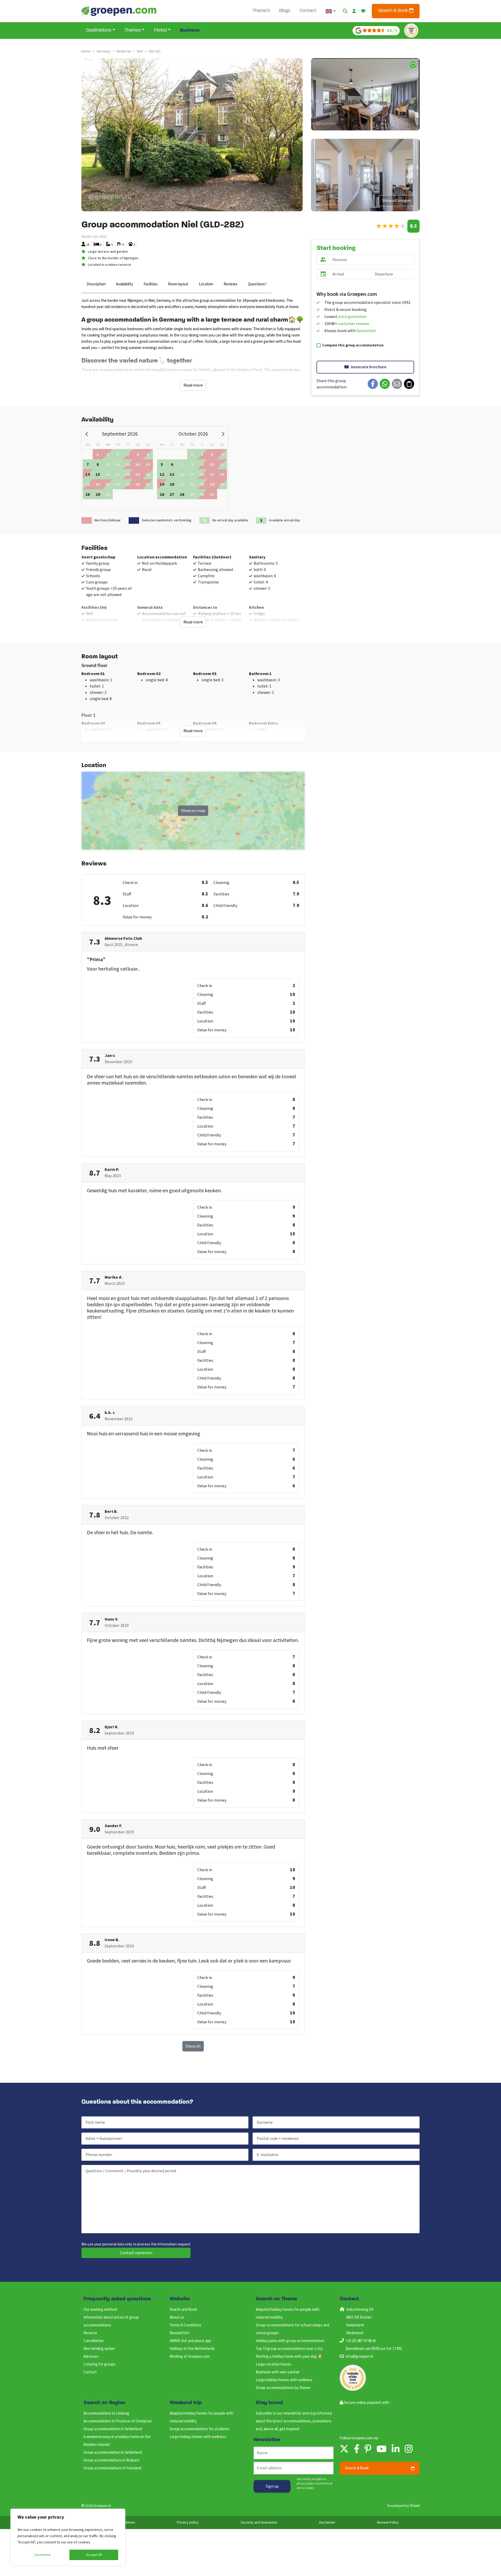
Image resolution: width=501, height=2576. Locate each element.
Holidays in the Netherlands (192, 2349)
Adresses (91, 2357)
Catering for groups (100, 2364)
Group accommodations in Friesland (112, 2468)
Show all (193, 2046)
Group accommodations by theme (283, 2388)
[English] (331, 11)
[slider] (391, 226)
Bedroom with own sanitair (278, 2372)
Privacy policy (188, 2523)
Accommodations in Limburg (106, 2413)
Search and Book (183, 2310)
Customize (43, 2555)
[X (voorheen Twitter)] (344, 2449)
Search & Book (394, 11)
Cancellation (94, 2341)
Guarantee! (366, 331)
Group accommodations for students (200, 2429)
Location (206, 284)
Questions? (257, 284)
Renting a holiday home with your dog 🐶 (289, 2357)
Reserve (90, 2333)
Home (86, 51)
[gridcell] (88, 464)
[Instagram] (409, 2449)
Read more (193, 385)
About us (177, 2317)
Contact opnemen (136, 2253)
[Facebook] (357, 2449)
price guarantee (352, 317)
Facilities (151, 284)
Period (160, 31)
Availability (125, 284)
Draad (415, 2506)
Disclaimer (327, 2523)
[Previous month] (87, 434)
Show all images (396, 201)
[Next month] (223, 434)
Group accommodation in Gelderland (113, 2429)
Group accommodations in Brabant (112, 2460)
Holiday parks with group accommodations (290, 2341)
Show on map (193, 811)
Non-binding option (99, 2349)
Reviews (231, 284)
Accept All (94, 2555)
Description (96, 284)
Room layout (178, 284)
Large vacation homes (274, 2364)
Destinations (99, 31)
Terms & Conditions (186, 2325)
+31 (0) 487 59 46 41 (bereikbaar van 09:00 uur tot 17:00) (374, 2345)
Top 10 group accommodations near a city (289, 2349)
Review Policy (388, 2523)
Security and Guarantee (259, 2523)
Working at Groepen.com (190, 2357)
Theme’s (261, 11)
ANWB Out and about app (190, 2341)
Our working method (100, 2310)
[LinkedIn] (396, 2449)
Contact (308, 11)
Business (190, 31)
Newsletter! (180, 2333)
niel (140, 51)
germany (104, 51)
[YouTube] (381, 2449)
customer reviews (354, 324)
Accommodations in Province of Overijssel (117, 2421)
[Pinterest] (368, 2449)
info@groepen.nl (359, 2357)
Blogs (285, 11)
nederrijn (124, 51)
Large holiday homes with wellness (284, 2380)
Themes (133, 31)
